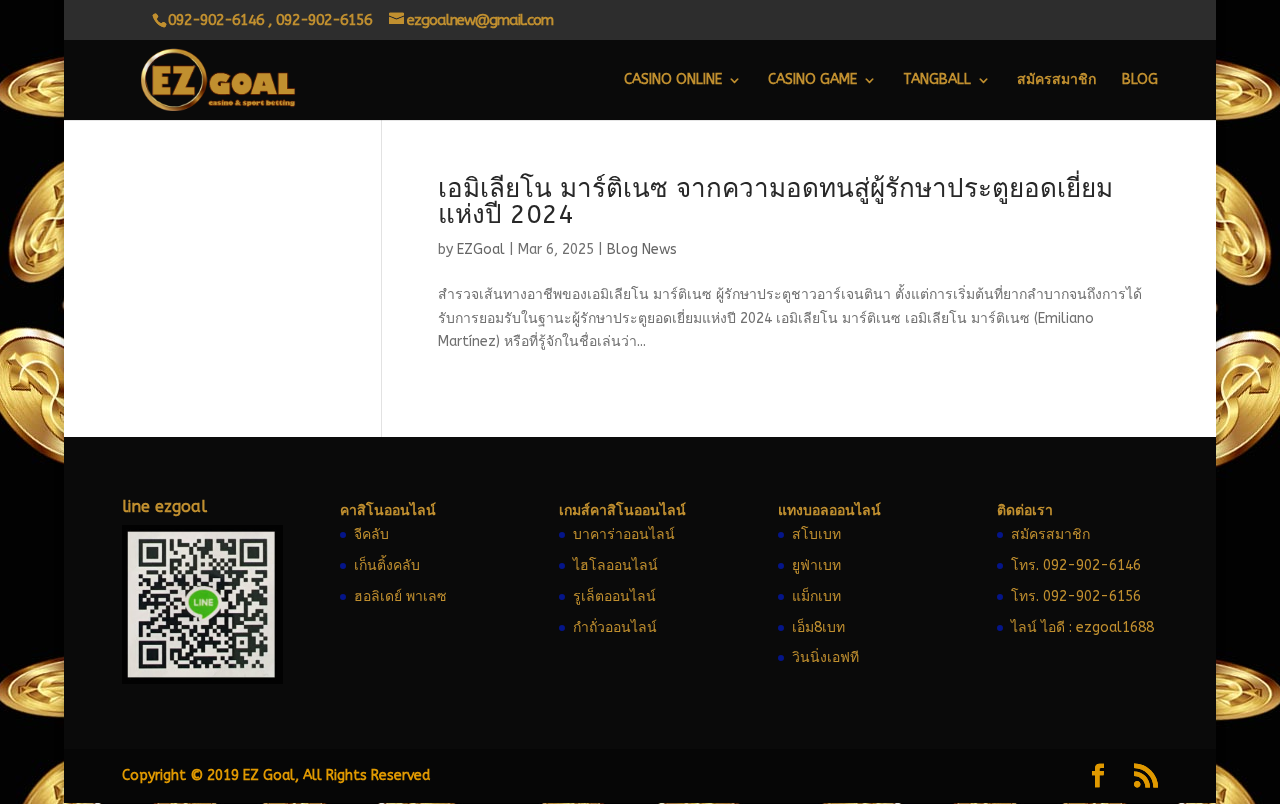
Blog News (642, 249)
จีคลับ (371, 534)
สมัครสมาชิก (1056, 80)
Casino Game (812, 80)
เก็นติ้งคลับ (387, 565)
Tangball (937, 80)
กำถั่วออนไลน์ (615, 627)
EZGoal (481, 249)
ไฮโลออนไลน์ (615, 565)
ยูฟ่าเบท (816, 565)
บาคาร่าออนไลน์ (624, 534)
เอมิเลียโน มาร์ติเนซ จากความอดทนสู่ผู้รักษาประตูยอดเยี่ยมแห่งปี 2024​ (775, 201)
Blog (1140, 80)
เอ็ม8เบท (818, 627)
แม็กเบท (816, 596)
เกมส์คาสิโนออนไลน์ (622, 510)
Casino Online (673, 80)
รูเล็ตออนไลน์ (614, 596)
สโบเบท (816, 534)
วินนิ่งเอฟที (825, 657)
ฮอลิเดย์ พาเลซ (400, 596)
